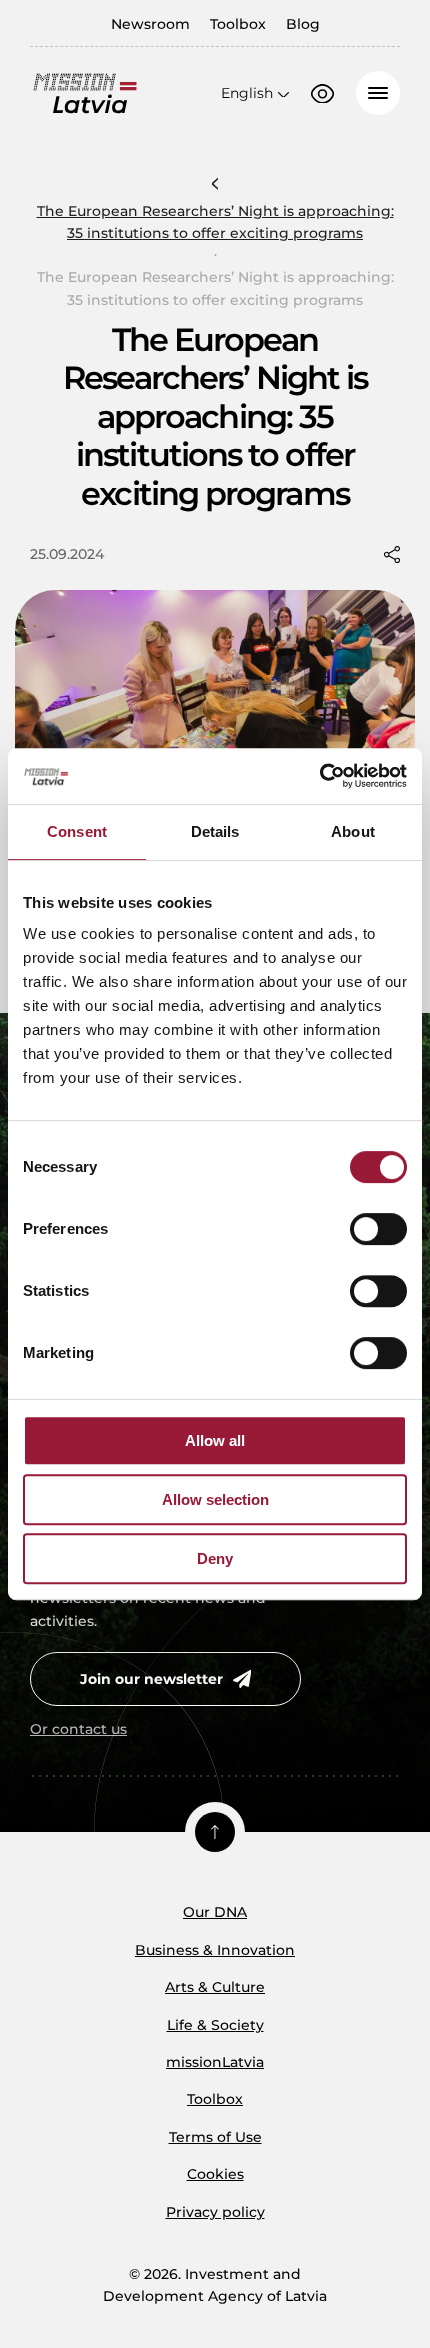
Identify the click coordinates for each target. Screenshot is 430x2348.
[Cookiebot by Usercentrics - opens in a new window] (319, 776)
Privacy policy (215, 2212)
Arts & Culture (215, 1987)
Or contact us (78, 1729)
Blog (303, 24)
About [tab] (353, 831)
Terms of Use (215, 2137)
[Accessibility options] (322, 94)
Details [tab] (215, 831)
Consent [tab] (77, 831)
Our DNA (215, 1912)
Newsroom (150, 24)
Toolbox (238, 24)
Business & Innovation (215, 1950)
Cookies (215, 2174)
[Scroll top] (215, 1832)
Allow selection (215, 1499)
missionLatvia (215, 2062)
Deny (215, 1558)
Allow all (215, 1440)
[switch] (378, 1229)
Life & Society (215, 2025)
